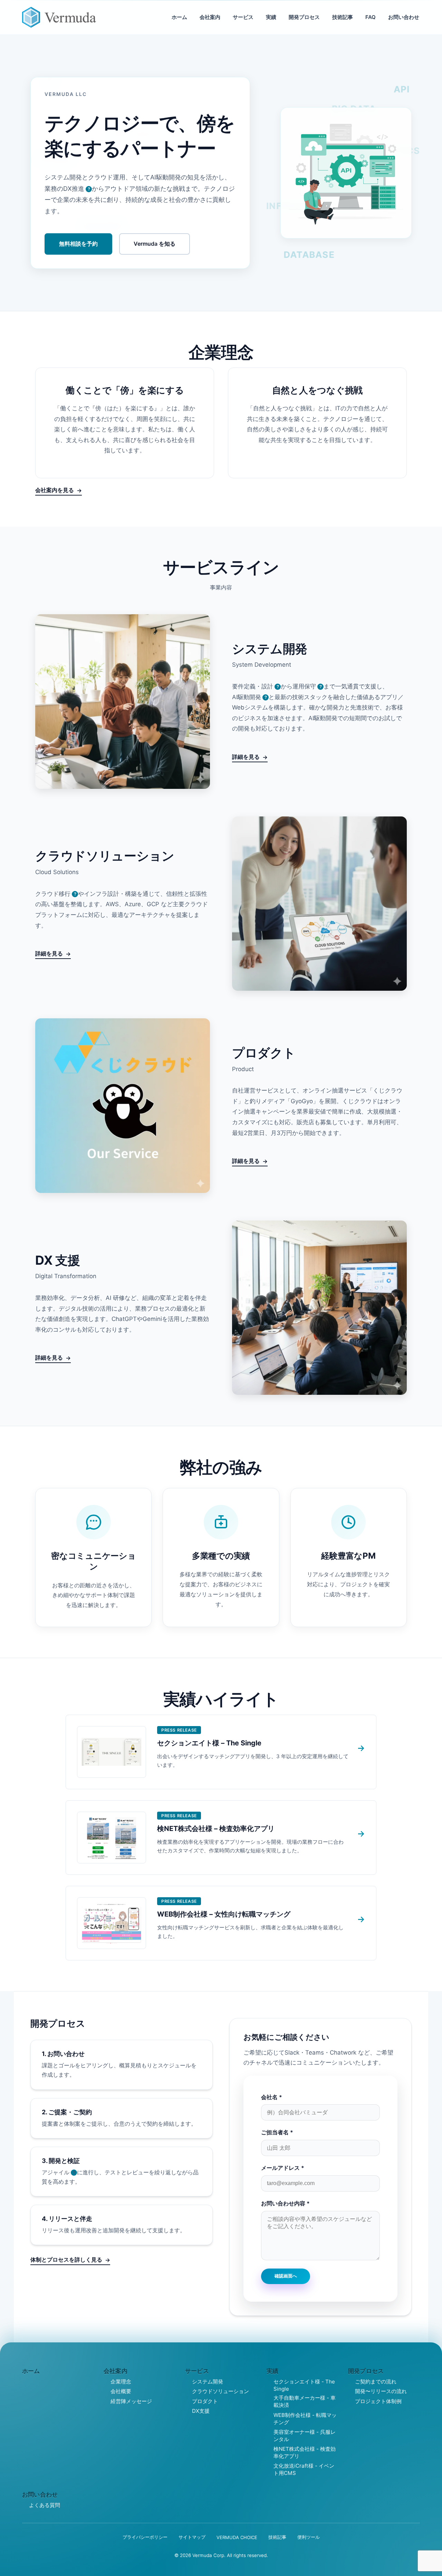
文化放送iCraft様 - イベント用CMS (304, 2469)
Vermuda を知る (155, 244)
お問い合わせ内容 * (285, 2203)
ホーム (179, 17)
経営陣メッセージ (131, 2401)
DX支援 (201, 2411)
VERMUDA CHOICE (237, 2537)
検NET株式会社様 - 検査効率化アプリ (305, 2452)
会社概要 (121, 2391)
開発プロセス (304, 17)
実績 (271, 17)
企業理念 (121, 2382)
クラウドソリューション (220, 2391)
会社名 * (272, 2097)
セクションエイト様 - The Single (304, 2385)
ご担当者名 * (277, 2132)
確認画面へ (286, 2276)
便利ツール (309, 2537)
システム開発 (208, 2382)
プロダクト (205, 2401)
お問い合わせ (404, 17)
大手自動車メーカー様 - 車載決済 (305, 2401)
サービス (243, 17)
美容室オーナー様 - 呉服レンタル (305, 2436)
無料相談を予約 (78, 244)
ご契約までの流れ (376, 2382)
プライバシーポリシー (145, 2537)
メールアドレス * (283, 2168)
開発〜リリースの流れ (381, 2391)
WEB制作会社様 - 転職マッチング (305, 2419)
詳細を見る (246, 757)
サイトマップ (192, 2537)
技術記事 (343, 17)
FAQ (371, 17)
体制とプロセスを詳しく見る (66, 2260)
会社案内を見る (55, 490)
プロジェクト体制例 (378, 2401)
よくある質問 (45, 2505)
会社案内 (210, 17)
